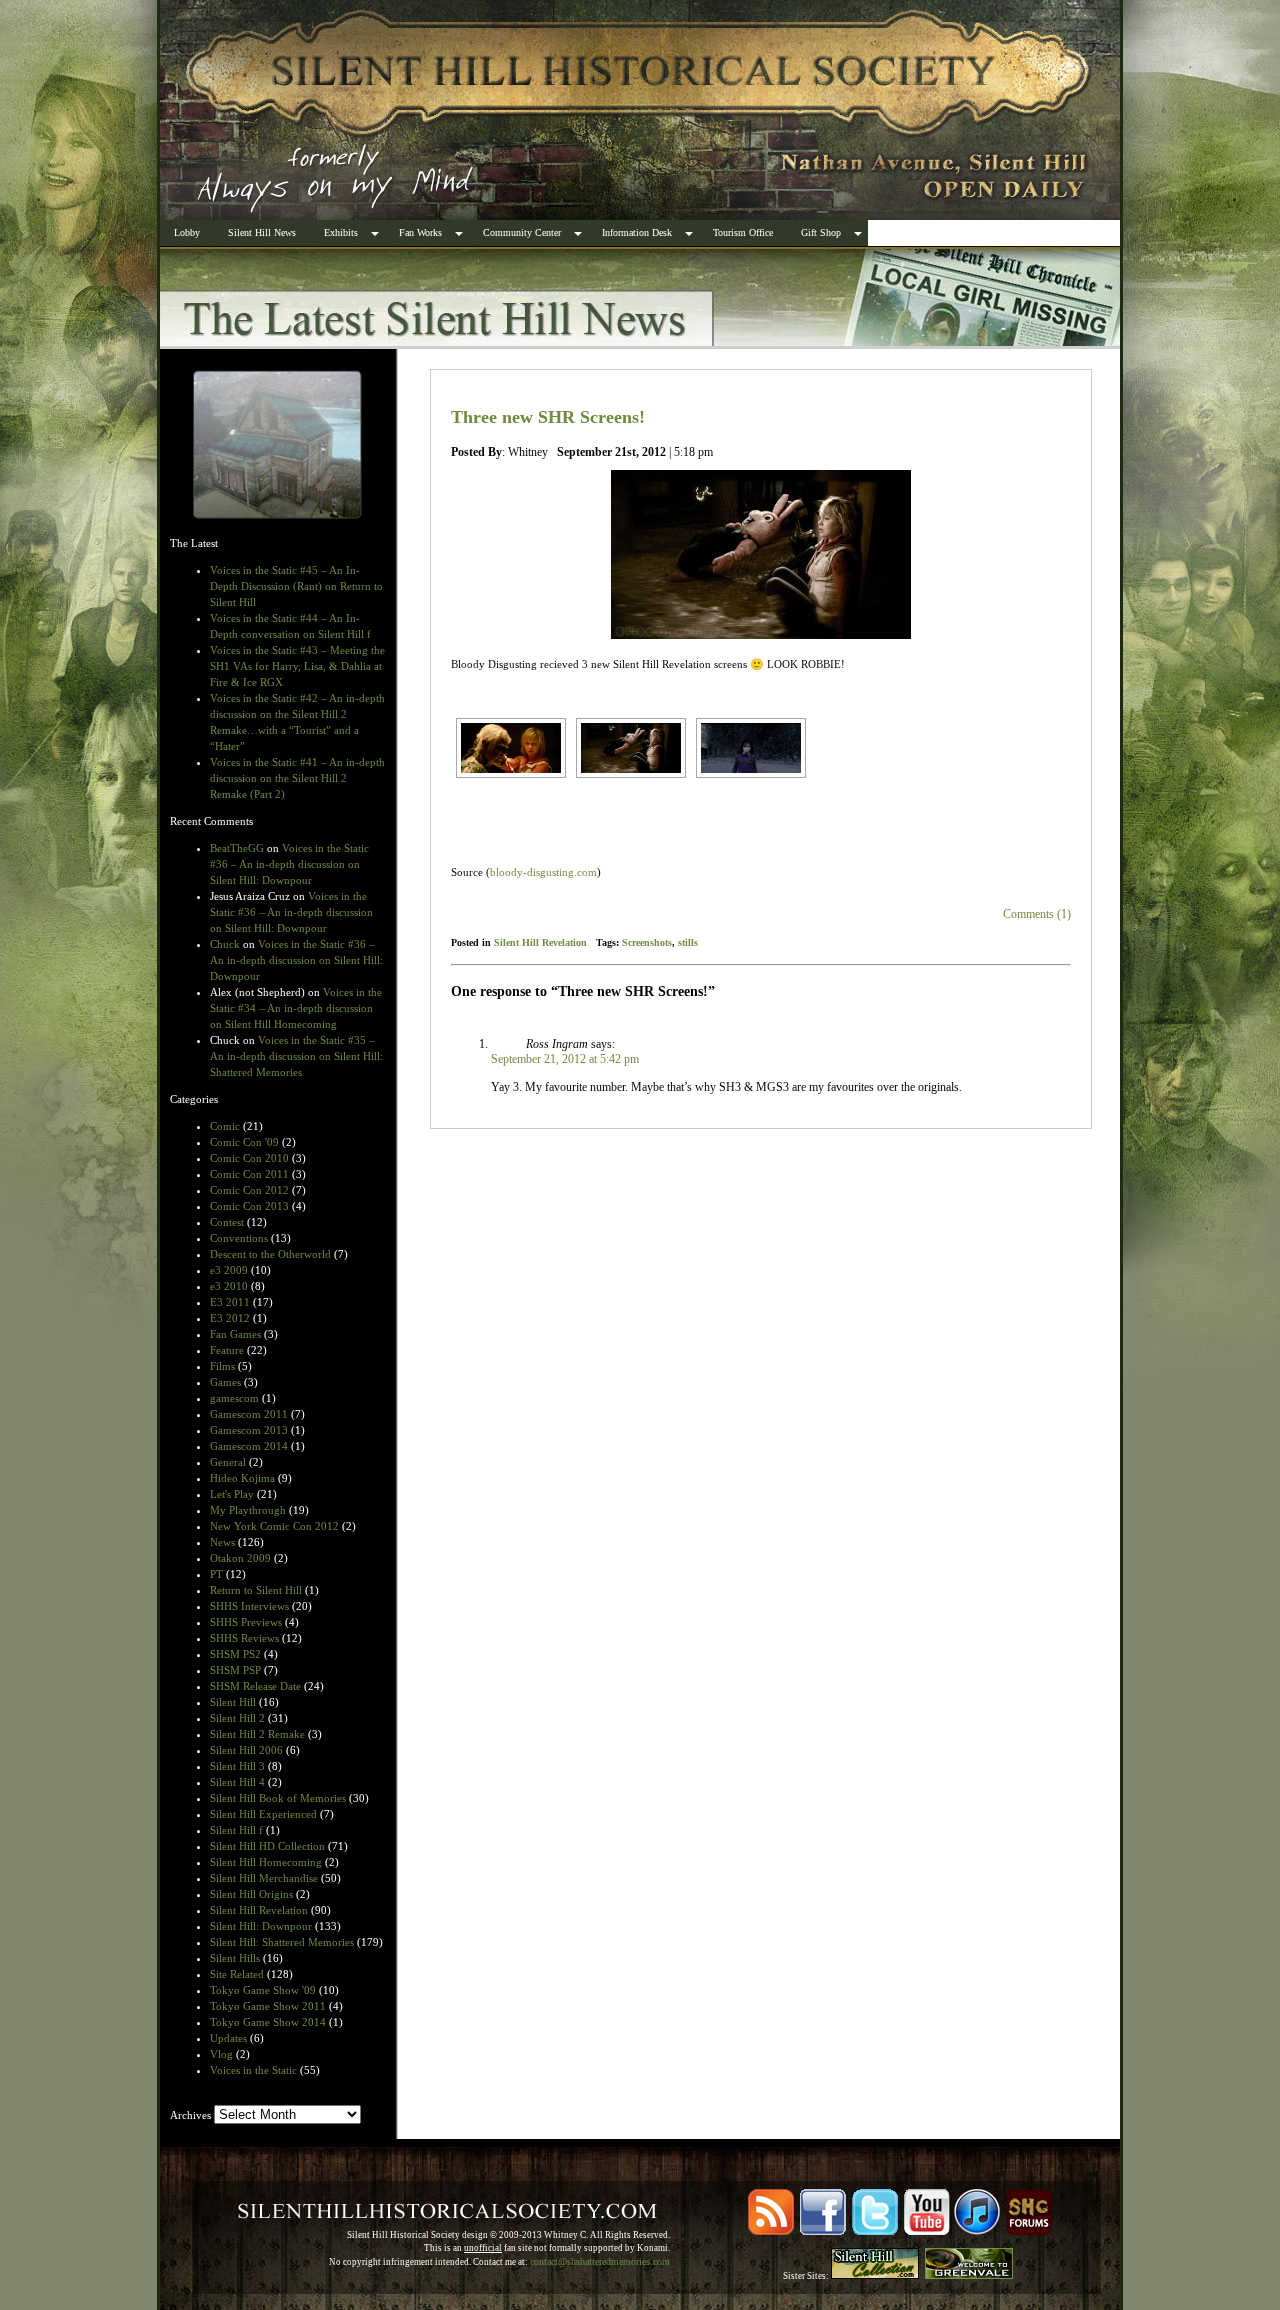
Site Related (237, 1974)
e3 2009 (229, 1270)
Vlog (221, 2054)
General (228, 1462)
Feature (227, 1350)
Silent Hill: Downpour (261, 1926)
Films (222, 1366)
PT (216, 1574)
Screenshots (647, 942)
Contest (227, 1222)
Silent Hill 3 (237, 1766)
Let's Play (232, 1494)
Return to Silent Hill (256, 1590)
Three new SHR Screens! (548, 417)
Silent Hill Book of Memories (278, 1798)
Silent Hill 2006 (246, 1750)
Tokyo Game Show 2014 (268, 2022)
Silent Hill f (236, 1830)
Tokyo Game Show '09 (263, 1990)
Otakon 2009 (240, 1558)
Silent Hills (235, 1958)
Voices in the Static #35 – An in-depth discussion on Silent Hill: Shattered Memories (296, 1056)
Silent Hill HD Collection (267, 1846)
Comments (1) (1037, 914)
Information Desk (637, 232)
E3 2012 (230, 1318)
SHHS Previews (246, 1622)
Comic (225, 1126)
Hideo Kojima (242, 1478)
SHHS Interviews (249, 1606)
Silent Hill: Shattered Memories (282, 1942)
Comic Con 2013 (249, 1206)
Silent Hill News (262, 232)
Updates (228, 2038)
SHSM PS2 (235, 1654)
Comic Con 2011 (249, 1174)
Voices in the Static (253, 2070)
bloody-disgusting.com (543, 872)
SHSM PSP (235, 1670)
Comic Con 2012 (249, 1190)
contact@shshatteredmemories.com (600, 2261)
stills (688, 942)
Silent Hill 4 (237, 1782)
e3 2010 (229, 1286)
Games (225, 1382)
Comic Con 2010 (249, 1158)
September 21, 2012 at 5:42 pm (565, 1059)
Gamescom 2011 (249, 1414)
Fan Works (420, 232)
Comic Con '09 (244, 1142)
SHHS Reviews (244, 1638)
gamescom (234, 1398)
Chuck (225, 944)
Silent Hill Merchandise (264, 1878)
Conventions (239, 1238)
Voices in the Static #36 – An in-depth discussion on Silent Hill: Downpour (289, 864)
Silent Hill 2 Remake (257, 1734)
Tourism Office (743, 232)
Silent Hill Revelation (259, 1910)
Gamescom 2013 (249, 1430)
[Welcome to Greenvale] (969, 2276)
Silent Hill (233, 1702)
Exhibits (341, 232)
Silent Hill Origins (251, 1894)
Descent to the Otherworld (270, 1254)
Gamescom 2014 (249, 1446)
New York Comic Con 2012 (274, 1526)
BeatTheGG (237, 848)
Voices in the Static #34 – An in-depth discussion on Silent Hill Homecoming (296, 1008)
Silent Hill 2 (237, 1718)
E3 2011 (230, 1302)
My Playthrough (248, 1510)
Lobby (187, 232)
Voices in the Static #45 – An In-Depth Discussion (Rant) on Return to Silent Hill (296, 586)
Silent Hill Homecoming (266, 1862)
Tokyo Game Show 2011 (268, 2006)
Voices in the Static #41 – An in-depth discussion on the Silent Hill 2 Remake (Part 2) (297, 778)
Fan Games (235, 1334)
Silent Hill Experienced (263, 1814)
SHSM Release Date (255, 1686)
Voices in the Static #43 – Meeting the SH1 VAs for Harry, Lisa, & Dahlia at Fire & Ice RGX (297, 666)
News (222, 1542)
